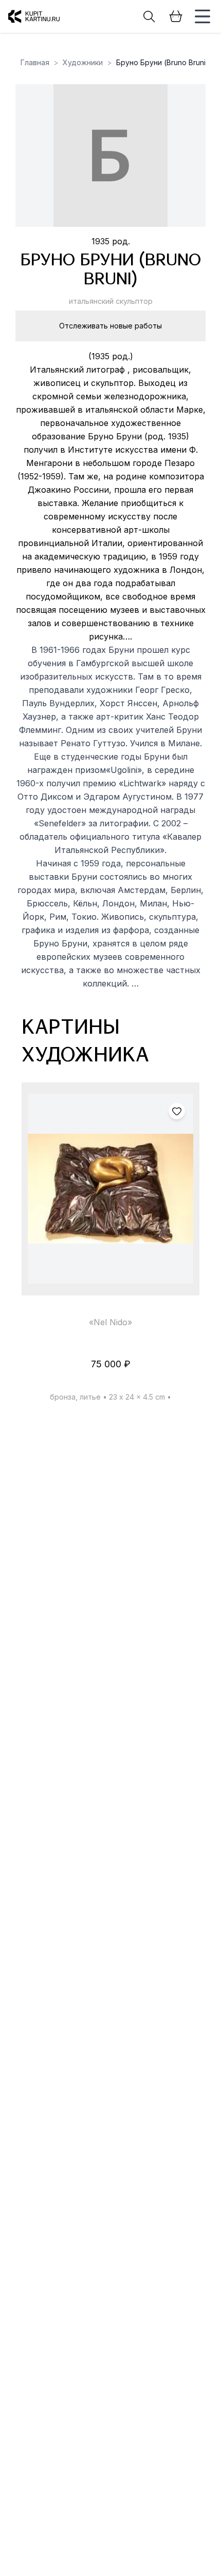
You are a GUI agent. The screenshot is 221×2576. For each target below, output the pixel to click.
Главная (35, 62)
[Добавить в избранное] (177, 1111)
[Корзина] (176, 16)
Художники (83, 62)
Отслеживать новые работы (110, 326)
